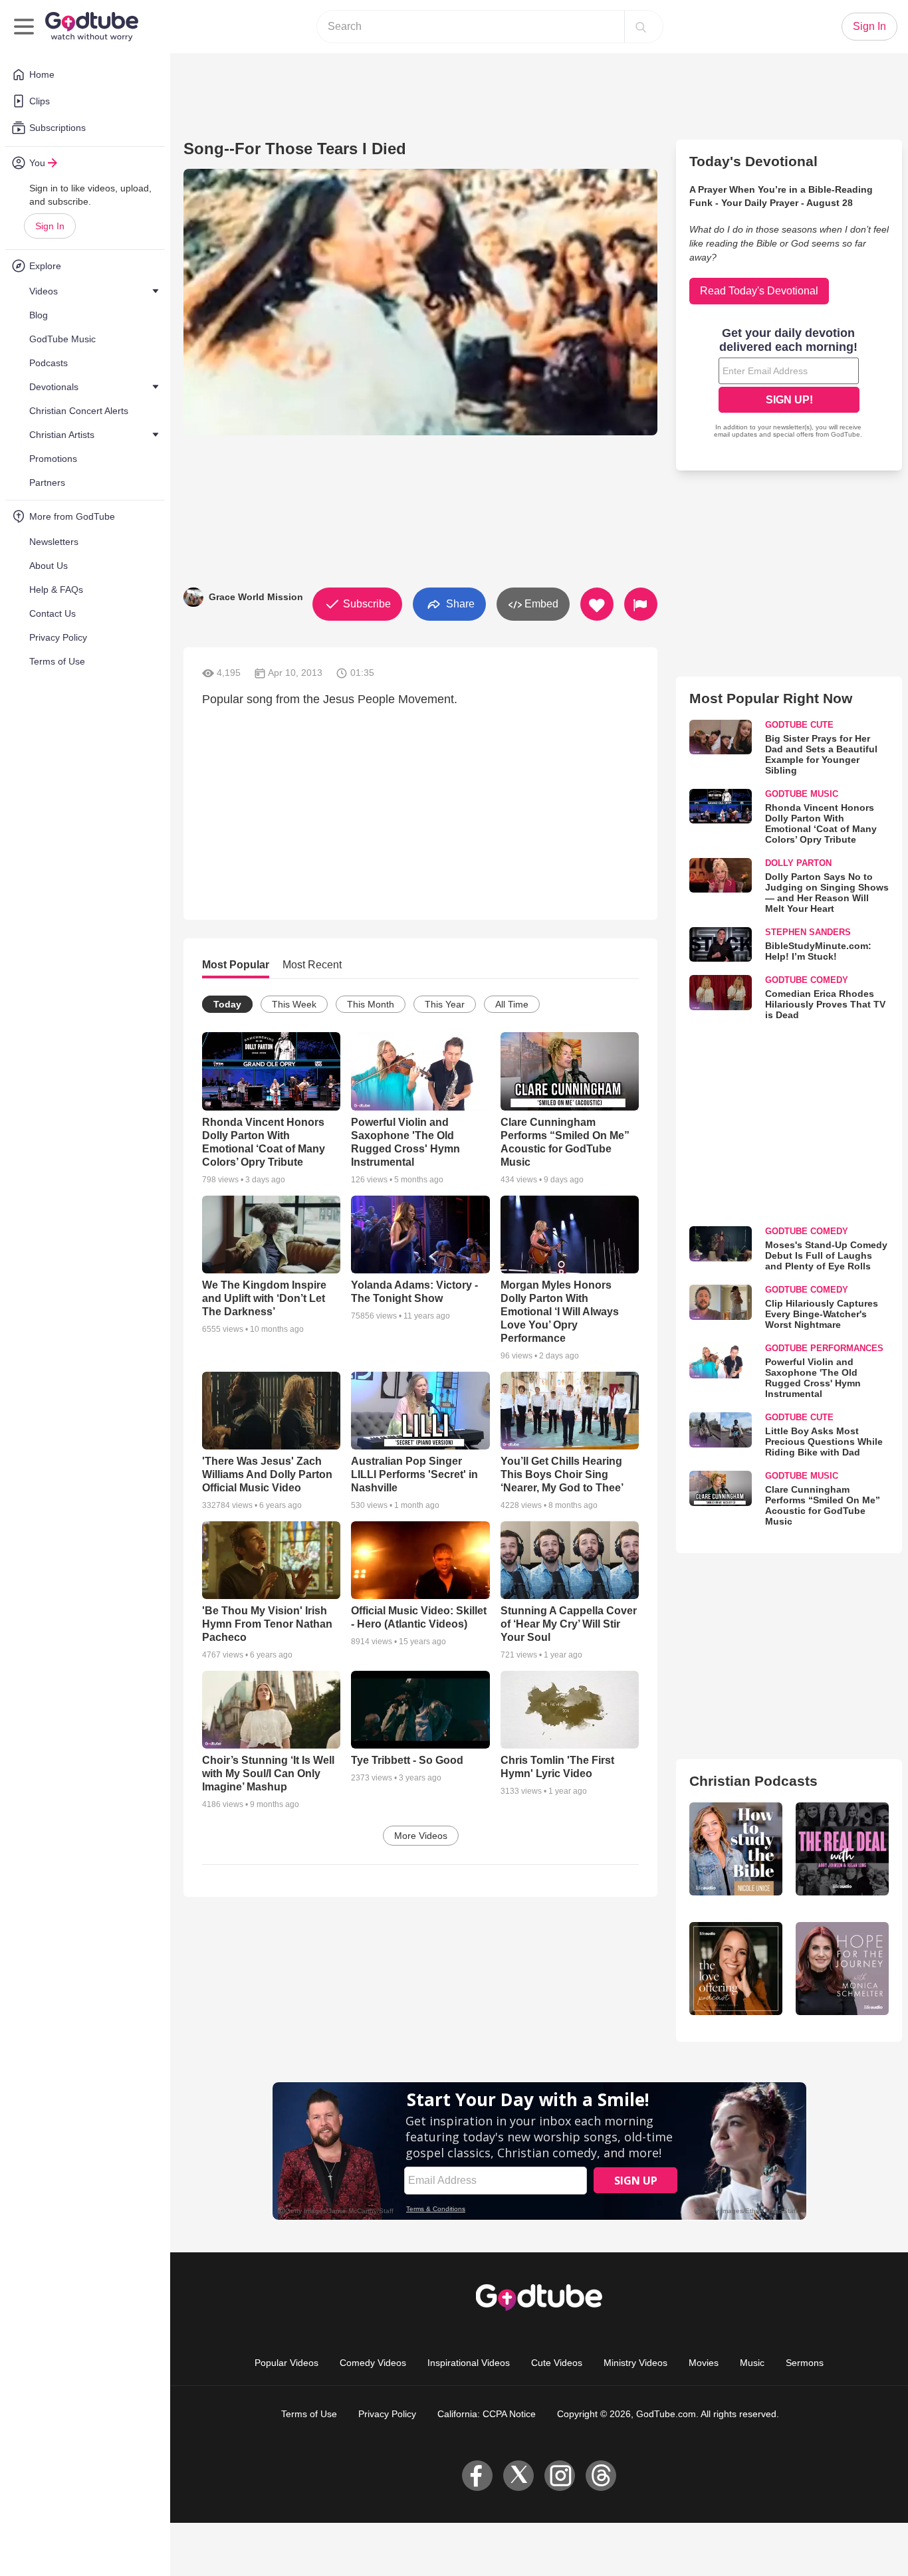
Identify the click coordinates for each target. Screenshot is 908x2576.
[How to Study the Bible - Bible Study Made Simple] (736, 1849)
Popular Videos (286, 2363)
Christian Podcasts (753, 1781)
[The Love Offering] (736, 1969)
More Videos (421, 1836)
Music (752, 2363)
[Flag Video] (641, 604)
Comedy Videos (373, 2363)
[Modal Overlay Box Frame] (789, 384)
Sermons (805, 2363)
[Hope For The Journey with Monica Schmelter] (842, 1969)
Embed (540, 604)
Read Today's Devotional (759, 291)
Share (459, 603)
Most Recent (312, 965)
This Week (294, 1004)
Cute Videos (557, 2363)
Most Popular (236, 965)
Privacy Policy (387, 2414)
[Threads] (601, 2476)
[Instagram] (560, 2476)
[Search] (641, 27)
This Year (445, 1004)
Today (227, 1004)
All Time (512, 1004)
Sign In (50, 226)
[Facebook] (477, 2476)
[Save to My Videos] (597, 604)
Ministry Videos (635, 2363)
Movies (704, 2363)
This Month (371, 1004)
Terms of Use (309, 2414)
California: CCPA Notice (487, 2414)
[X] (518, 2476)
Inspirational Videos (469, 2363)
